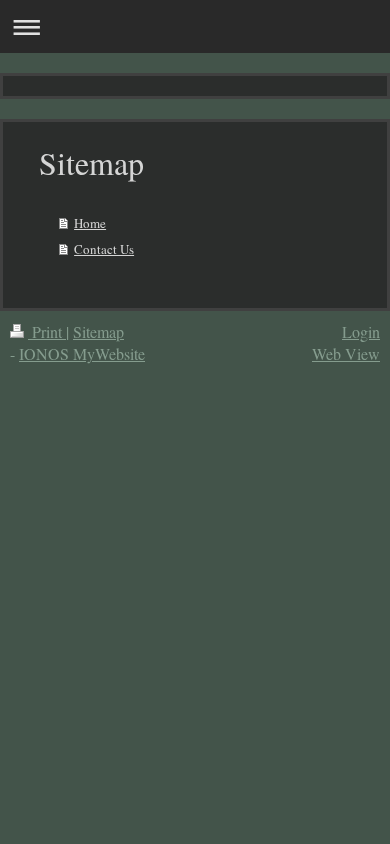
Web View (346, 353)
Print (47, 331)
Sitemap (98, 331)
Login (361, 331)
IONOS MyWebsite (82, 353)
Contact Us (104, 249)
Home (90, 223)
